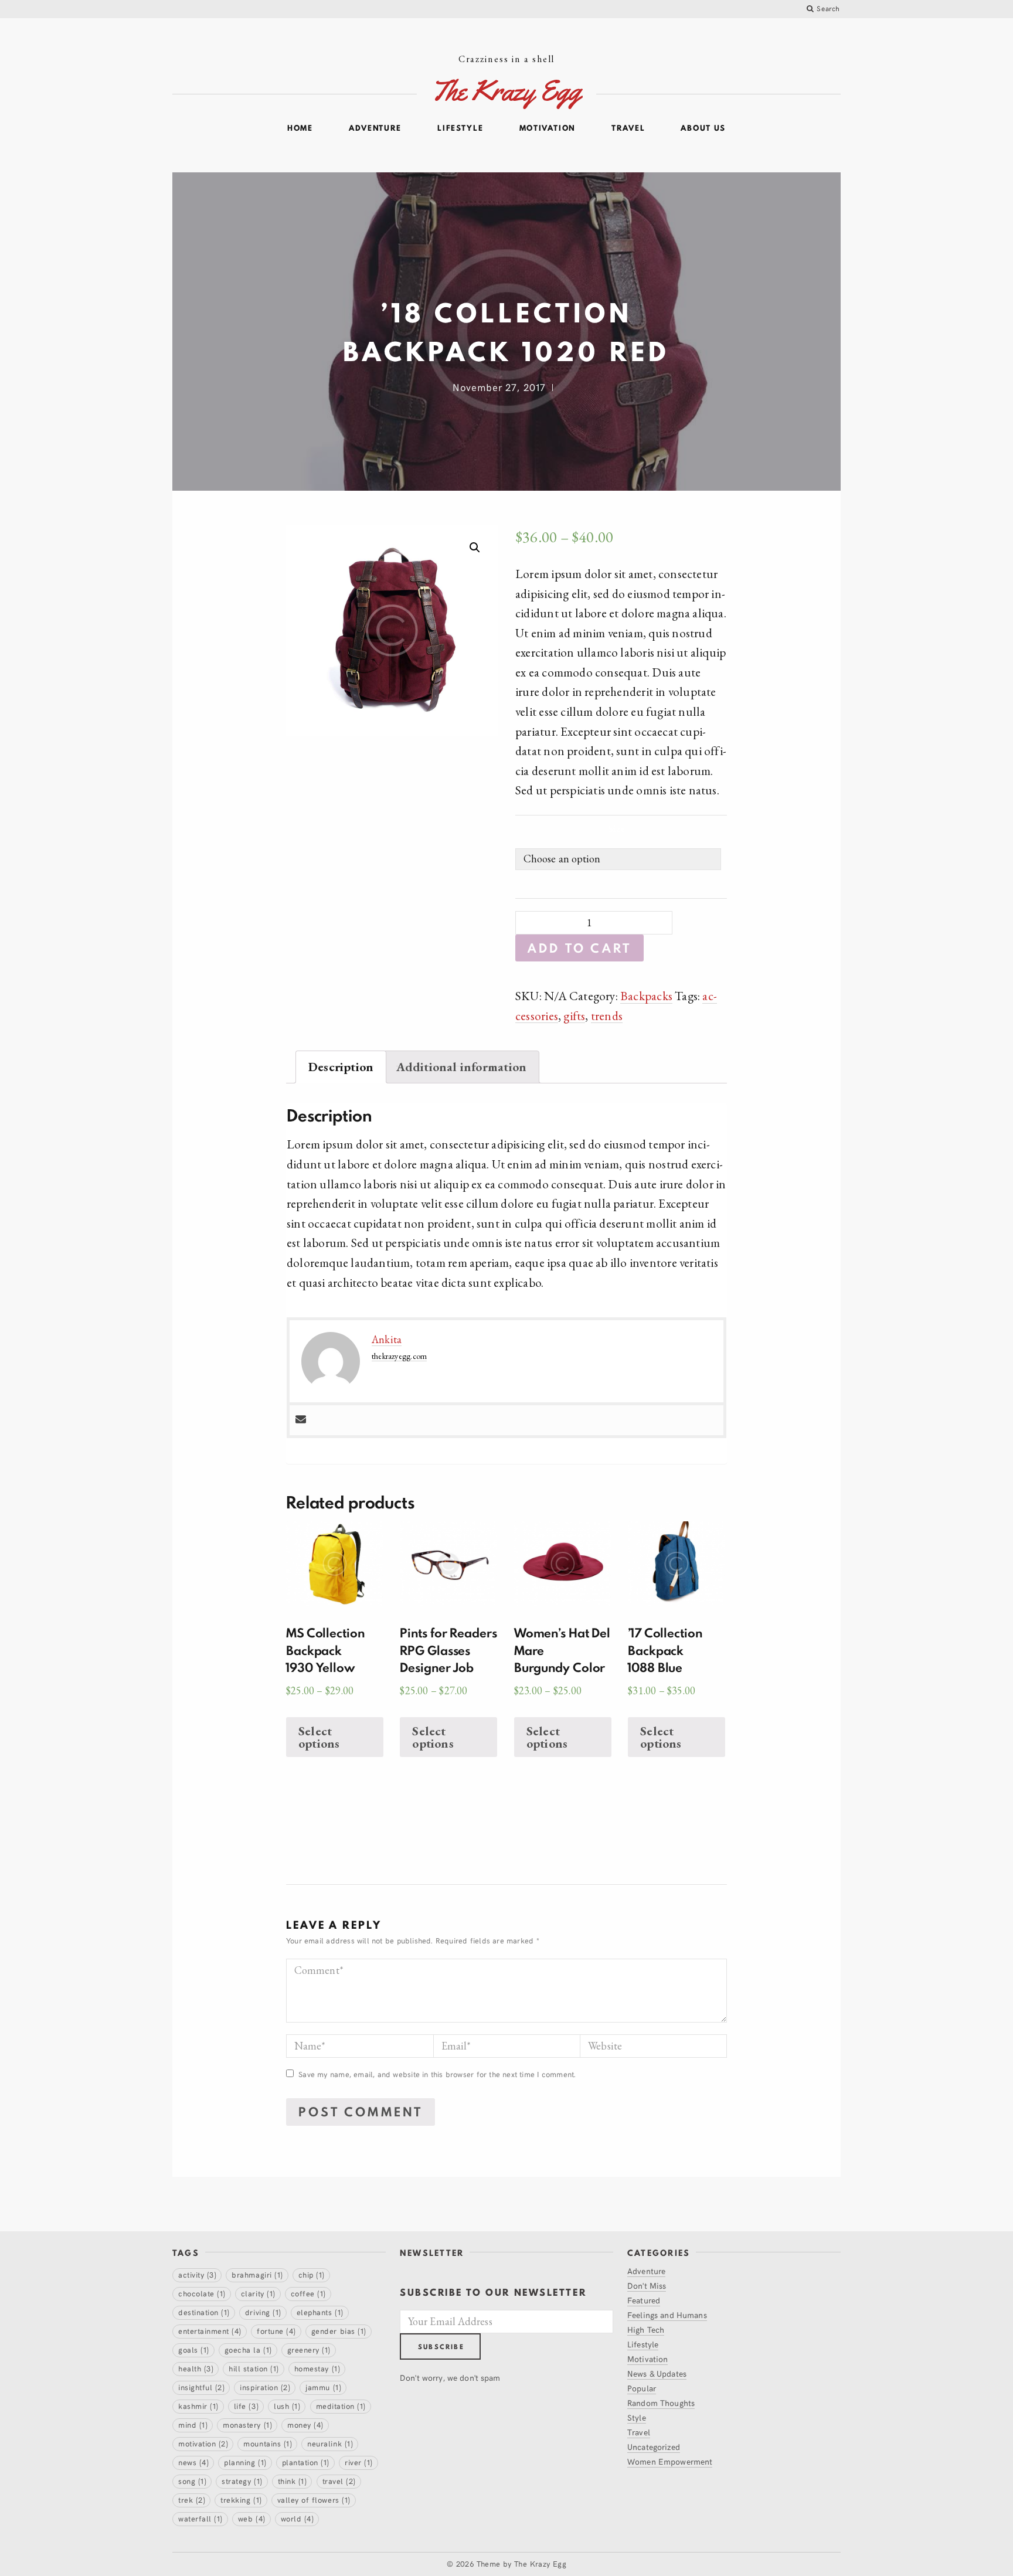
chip (312, 2275)
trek (192, 2500)
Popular (642, 2388)
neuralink (330, 2444)
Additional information (462, 1067)
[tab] (341, 1067)
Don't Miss (647, 2286)
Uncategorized (654, 2447)
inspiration (265, 2387)
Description (341, 1067)
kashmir (198, 2406)
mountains (268, 2444)
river (359, 2462)
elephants (320, 2312)
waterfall (200, 2519)
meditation (341, 2406)
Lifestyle (460, 128)
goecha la (248, 2350)
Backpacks (646, 996)
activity (197, 2275)
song (192, 2481)
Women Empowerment (670, 2461)
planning (245, 2462)
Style (637, 2417)
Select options (319, 1737)
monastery (247, 2425)
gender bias (339, 2331)
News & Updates (657, 2373)
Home (300, 128)
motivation (203, 2444)
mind (193, 2425)
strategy (242, 2481)
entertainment (210, 2331)
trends (607, 1016)
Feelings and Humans (667, 2315)
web (252, 2519)
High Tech (646, 2329)
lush (287, 2406)
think (293, 2481)
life (246, 2406)
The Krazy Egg (540, 2564)
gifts (574, 1016)
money (305, 2425)
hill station (254, 2368)
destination (204, 2312)
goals (194, 2350)
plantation (306, 2462)
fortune (276, 2331)
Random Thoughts (661, 2403)
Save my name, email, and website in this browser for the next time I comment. (437, 2074)
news (193, 2462)
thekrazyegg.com (399, 1356)
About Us (703, 128)
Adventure (375, 128)
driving (263, 2312)
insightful (201, 2387)
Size (616, 829)
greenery (309, 2350)
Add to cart (579, 948)
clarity (258, 2293)
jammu (323, 2387)
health (196, 2368)
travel (339, 2481)
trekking (241, 2500)
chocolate (202, 2293)
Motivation (548, 128)
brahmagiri (257, 2275)
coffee (308, 2293)
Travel (628, 128)
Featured (644, 2300)
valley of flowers (314, 2500)
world (298, 2519)
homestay (317, 2368)
